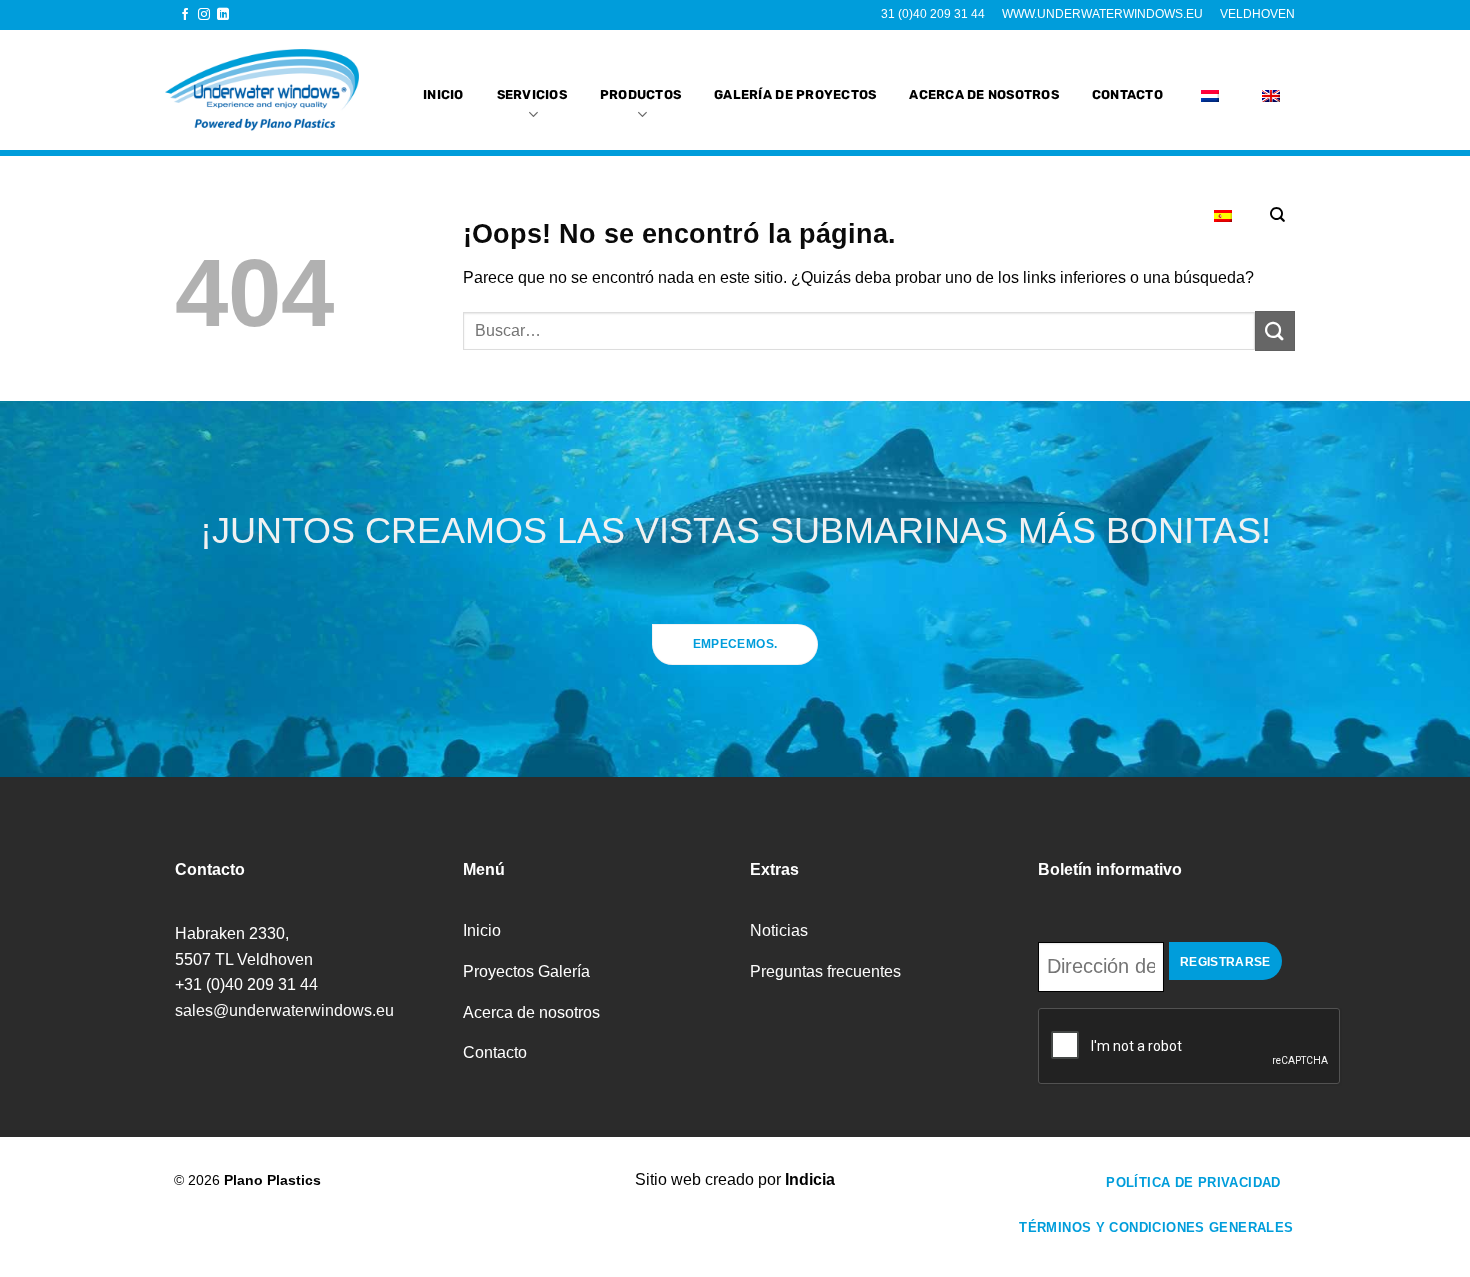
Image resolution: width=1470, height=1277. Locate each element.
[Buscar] (1277, 215)
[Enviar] (1275, 330)
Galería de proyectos (795, 94)
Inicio (443, 94)
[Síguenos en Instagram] (204, 15)
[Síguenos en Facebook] (185, 15)
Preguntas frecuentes (825, 971)
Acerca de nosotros (984, 94)
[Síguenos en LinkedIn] (223, 15)
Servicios (532, 94)
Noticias (779, 930)
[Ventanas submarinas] (272, 90)
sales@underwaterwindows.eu (284, 1010)
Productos (640, 94)
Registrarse (1225, 962)
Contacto (1127, 94)
